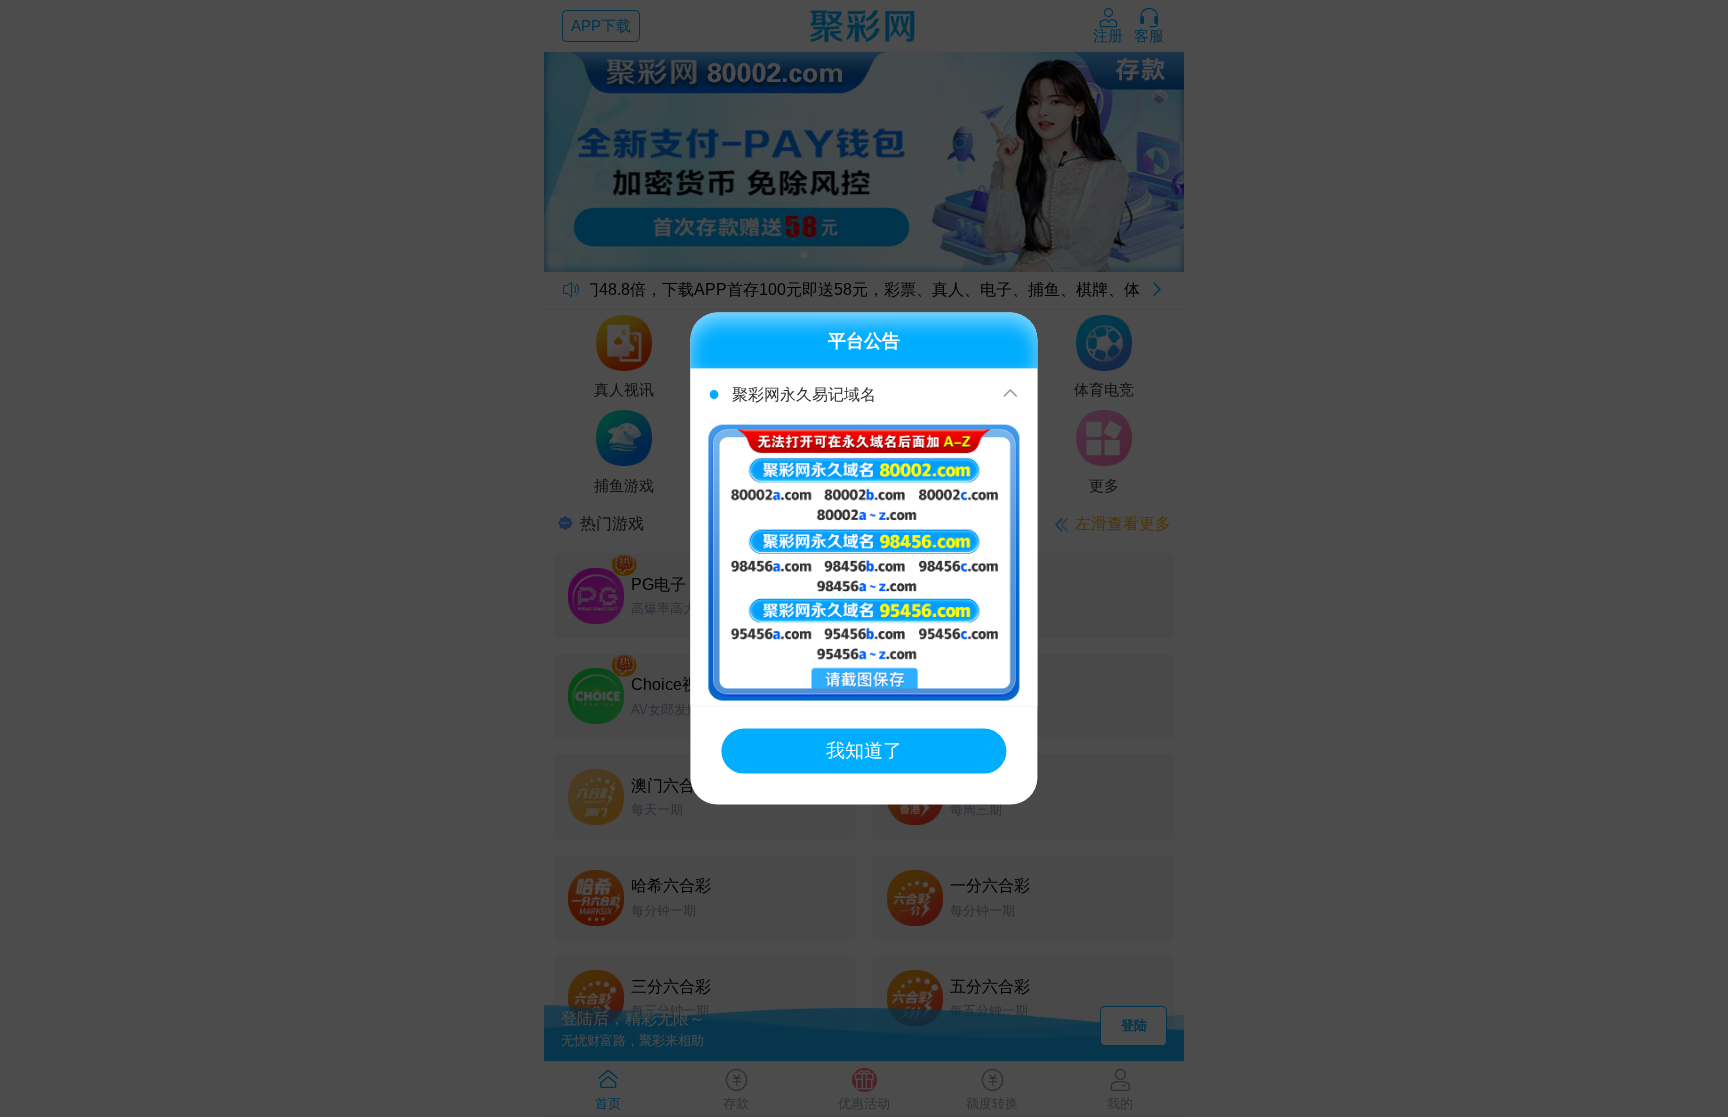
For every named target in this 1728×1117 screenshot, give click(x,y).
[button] (863, 393)
